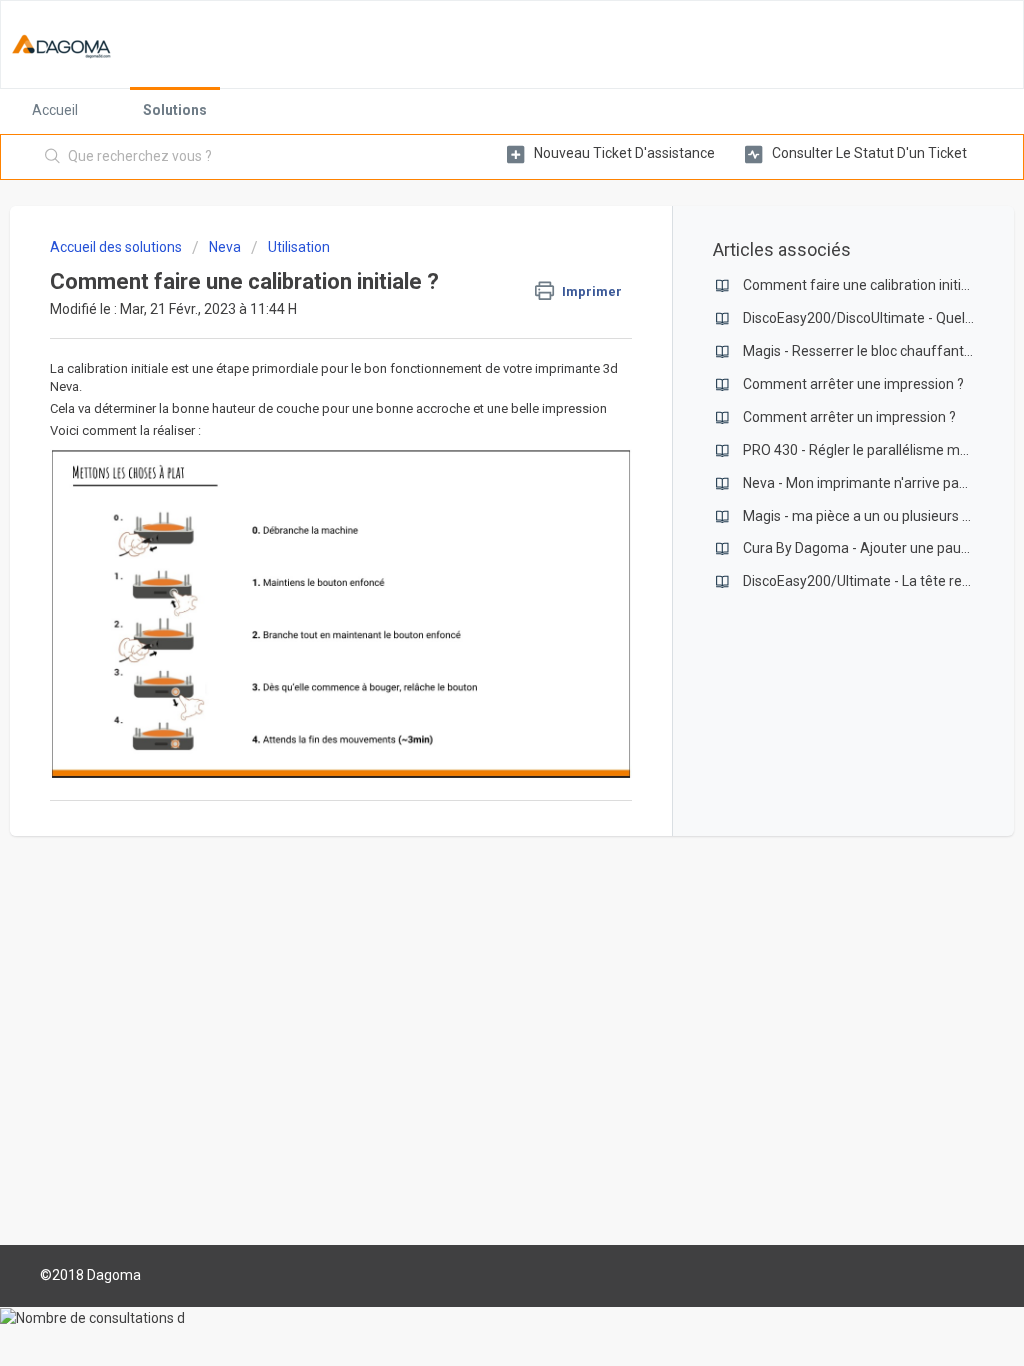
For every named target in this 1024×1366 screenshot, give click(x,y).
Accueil (55, 110)
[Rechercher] (53, 157)
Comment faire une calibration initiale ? (866, 285)
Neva (225, 247)
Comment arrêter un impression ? (849, 417)
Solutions (175, 110)
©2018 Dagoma (90, 1275)
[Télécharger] (475, 425)
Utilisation (299, 247)
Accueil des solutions (117, 247)
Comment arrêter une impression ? (853, 384)
